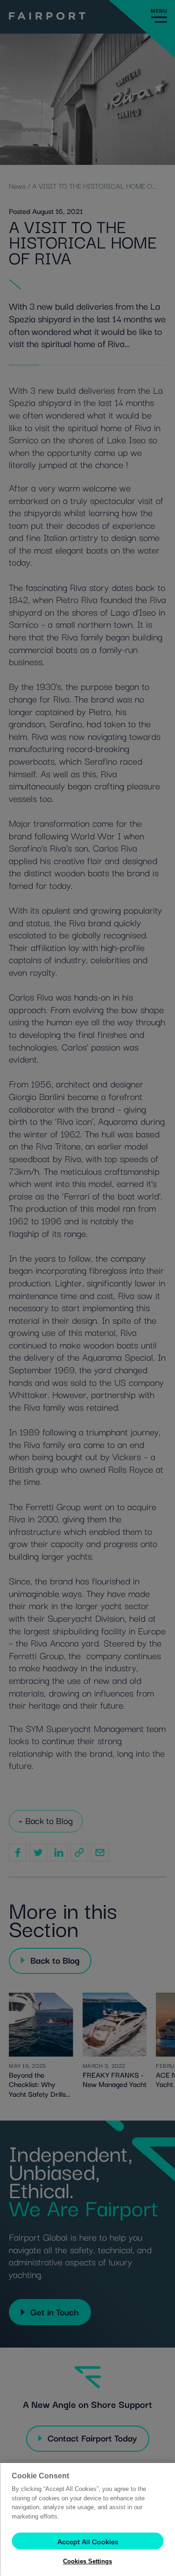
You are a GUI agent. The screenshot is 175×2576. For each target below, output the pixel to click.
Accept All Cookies (88, 2541)
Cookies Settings (87, 2561)
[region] (87, 2519)
